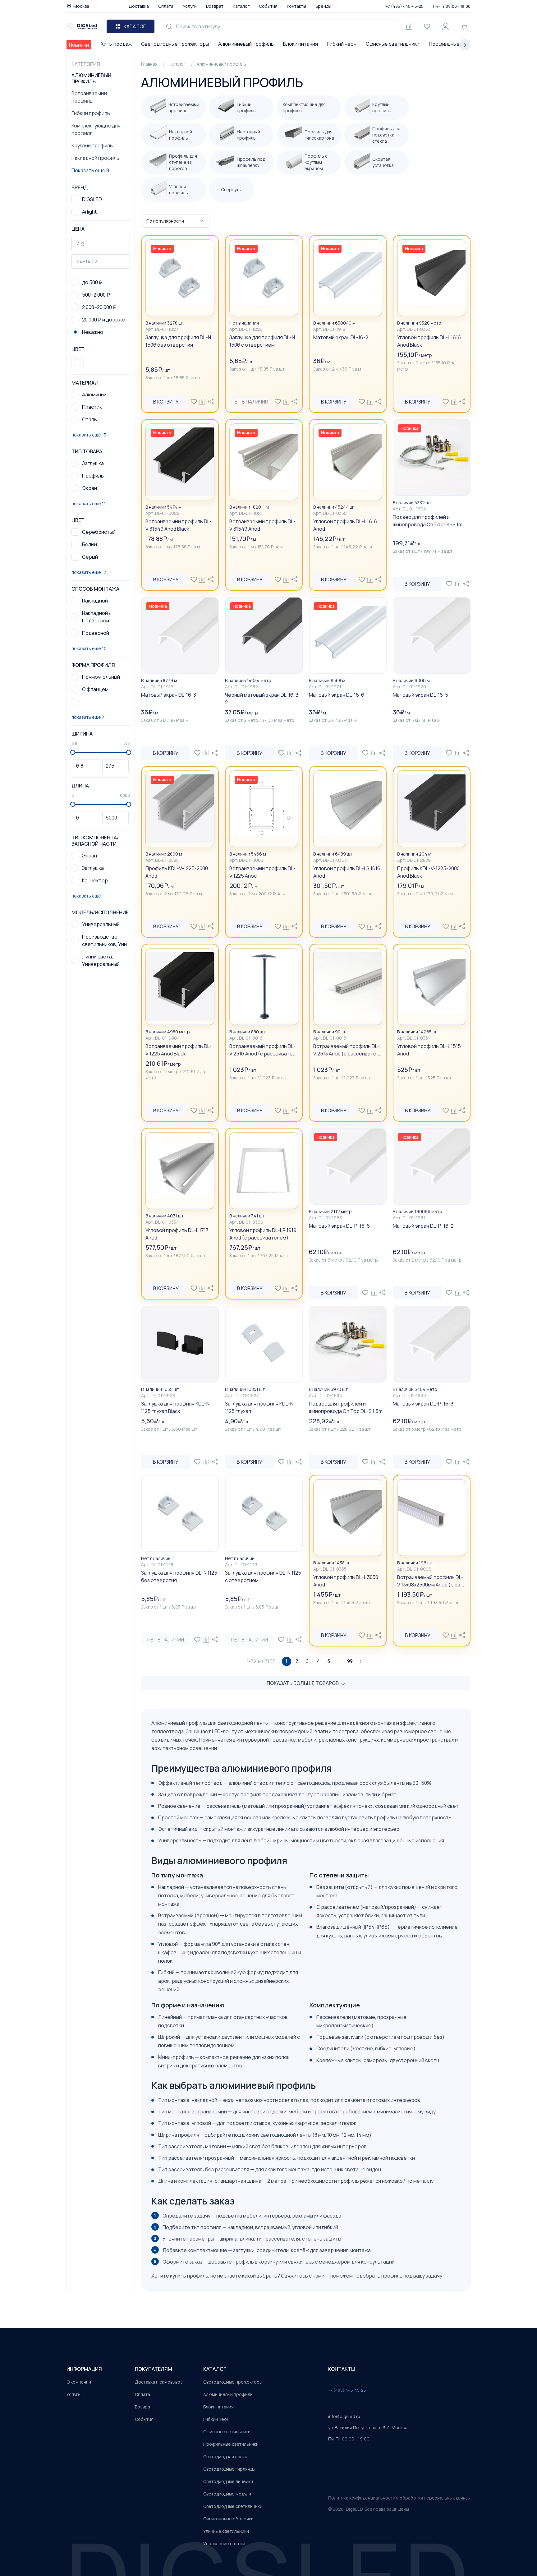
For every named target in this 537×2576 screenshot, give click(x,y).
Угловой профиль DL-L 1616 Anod (345, 525)
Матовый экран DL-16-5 (420, 695)
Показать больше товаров (303, 1683)
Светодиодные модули (227, 2494)
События (268, 6)
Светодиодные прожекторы (175, 44)
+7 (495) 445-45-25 (405, 6)
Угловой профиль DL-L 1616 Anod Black (429, 341)
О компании (79, 2382)
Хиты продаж (116, 44)
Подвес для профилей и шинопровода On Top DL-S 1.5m (346, 1407)
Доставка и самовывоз (159, 2382)
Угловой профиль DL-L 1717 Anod (177, 1234)
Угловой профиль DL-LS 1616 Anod (347, 872)
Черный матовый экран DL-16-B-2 (263, 699)
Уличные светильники (226, 2531)
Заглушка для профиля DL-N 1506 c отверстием (262, 341)
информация (84, 2369)
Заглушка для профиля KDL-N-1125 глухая (260, 1407)
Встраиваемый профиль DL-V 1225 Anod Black (179, 1050)
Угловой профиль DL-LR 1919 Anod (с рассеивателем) (263, 1234)
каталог (215, 2369)
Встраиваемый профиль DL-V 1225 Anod (262, 872)
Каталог (241, 6)
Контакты (296, 6)
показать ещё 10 (89, 648)
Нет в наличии (250, 402)
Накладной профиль (95, 158)
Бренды (323, 6)
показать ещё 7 (88, 717)
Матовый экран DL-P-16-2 (423, 1226)
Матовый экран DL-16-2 (341, 337)
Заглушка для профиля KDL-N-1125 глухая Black (176, 1407)
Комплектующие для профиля (96, 129)
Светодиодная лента (225, 2456)
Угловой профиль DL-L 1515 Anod (429, 1050)
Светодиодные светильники (233, 2506)
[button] (78, 363)
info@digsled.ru (344, 2416)
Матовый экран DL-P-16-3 (423, 1404)
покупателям (154, 2369)
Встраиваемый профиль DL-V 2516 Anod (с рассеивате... (263, 1050)
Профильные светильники (231, 2444)
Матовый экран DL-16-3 (169, 695)
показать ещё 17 (89, 572)
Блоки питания (301, 44)
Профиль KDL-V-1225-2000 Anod (177, 872)
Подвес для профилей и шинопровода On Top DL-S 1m (428, 521)
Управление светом (224, 2544)
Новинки (79, 45)
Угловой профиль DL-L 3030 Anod (346, 1581)
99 (350, 1661)
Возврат (215, 6)
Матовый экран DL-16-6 (337, 695)
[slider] (73, 752)
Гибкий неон (342, 44)
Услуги (190, 6)
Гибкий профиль (91, 113)
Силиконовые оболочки (228, 2519)
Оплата (166, 6)
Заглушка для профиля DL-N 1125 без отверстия (179, 1577)
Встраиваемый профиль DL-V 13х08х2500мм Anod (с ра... (431, 1581)
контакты (342, 2369)
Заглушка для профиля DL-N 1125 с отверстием (263, 1577)
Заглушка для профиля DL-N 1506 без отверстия (178, 341)
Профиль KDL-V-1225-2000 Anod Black (428, 872)
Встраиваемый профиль (89, 97)
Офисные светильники (393, 44)
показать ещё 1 (88, 896)
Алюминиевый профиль (246, 44)
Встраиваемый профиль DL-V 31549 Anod (262, 525)
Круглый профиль (92, 145)
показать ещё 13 (89, 435)
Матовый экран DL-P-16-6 (339, 1226)
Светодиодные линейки (228, 2481)
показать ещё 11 (89, 503)
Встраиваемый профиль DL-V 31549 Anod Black (179, 525)
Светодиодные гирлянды (229, 2469)
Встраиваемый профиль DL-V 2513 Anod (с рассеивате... (347, 1050)
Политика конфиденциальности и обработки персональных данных (399, 2498)
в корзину (166, 402)
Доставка (139, 6)
